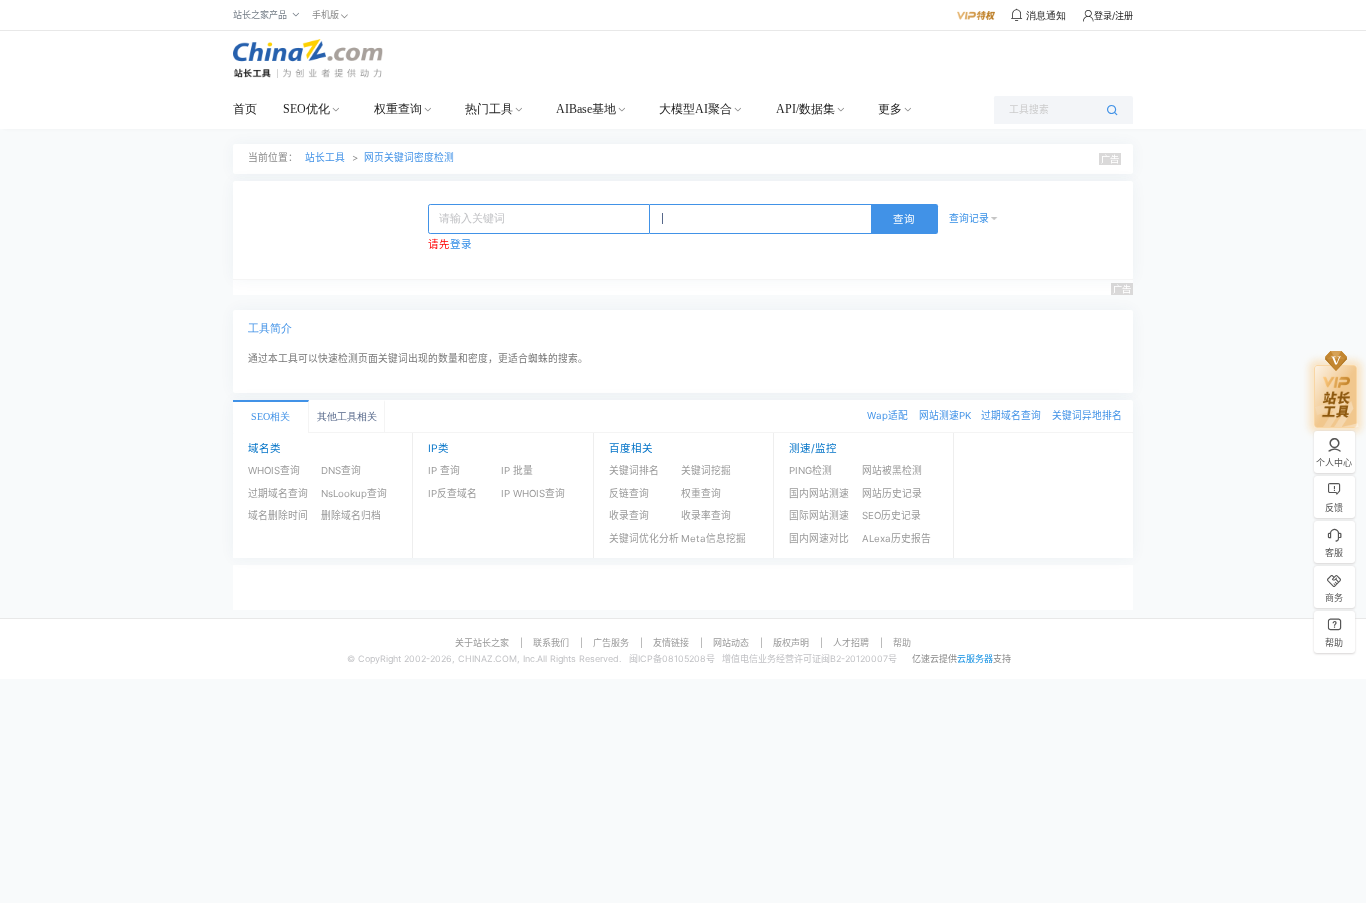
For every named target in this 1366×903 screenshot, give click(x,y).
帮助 (902, 642)
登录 (461, 244)
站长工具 (325, 157)
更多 (890, 109)
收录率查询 (706, 515)
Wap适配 (887, 415)
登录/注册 (1113, 15)
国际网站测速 (819, 515)
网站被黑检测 (892, 470)
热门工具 (489, 109)
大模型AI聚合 (695, 109)
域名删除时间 (278, 515)
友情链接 (671, 642)
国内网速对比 (819, 538)
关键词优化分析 (644, 538)
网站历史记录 (892, 493)
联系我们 (551, 642)
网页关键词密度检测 (409, 157)
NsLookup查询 (354, 493)
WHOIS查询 (274, 470)
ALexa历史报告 (896, 538)
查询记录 (969, 218)
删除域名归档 (351, 515)
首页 (245, 109)
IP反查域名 (452, 493)
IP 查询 (444, 470)
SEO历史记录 (891, 515)
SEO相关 (270, 416)
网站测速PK (945, 415)
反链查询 (629, 493)
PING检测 (810, 470)
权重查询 (398, 109)
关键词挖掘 (706, 470)
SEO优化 (306, 109)
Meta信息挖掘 (713, 538)
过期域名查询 (1011, 415)
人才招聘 (851, 642)
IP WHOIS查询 (533, 493)
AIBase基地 (586, 109)
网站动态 (731, 642)
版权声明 (791, 642)
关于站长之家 (482, 642)
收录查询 (629, 515)
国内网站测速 (819, 493)
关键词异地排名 (1087, 415)
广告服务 (611, 642)
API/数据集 (805, 109)
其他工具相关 (347, 416)
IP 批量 (517, 470)
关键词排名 (634, 470)
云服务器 (975, 658)
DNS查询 (341, 470)
